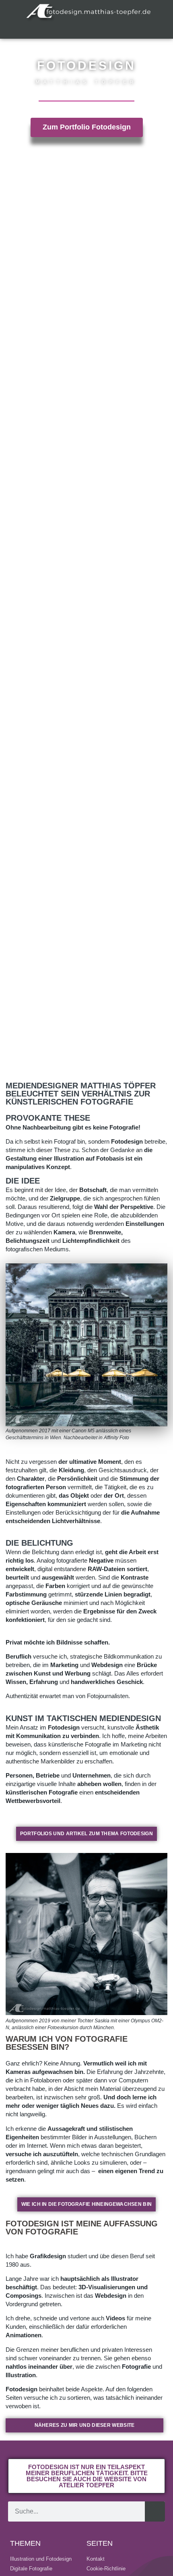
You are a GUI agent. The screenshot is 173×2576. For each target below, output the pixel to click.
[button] (86, 30)
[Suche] (155, 2511)
